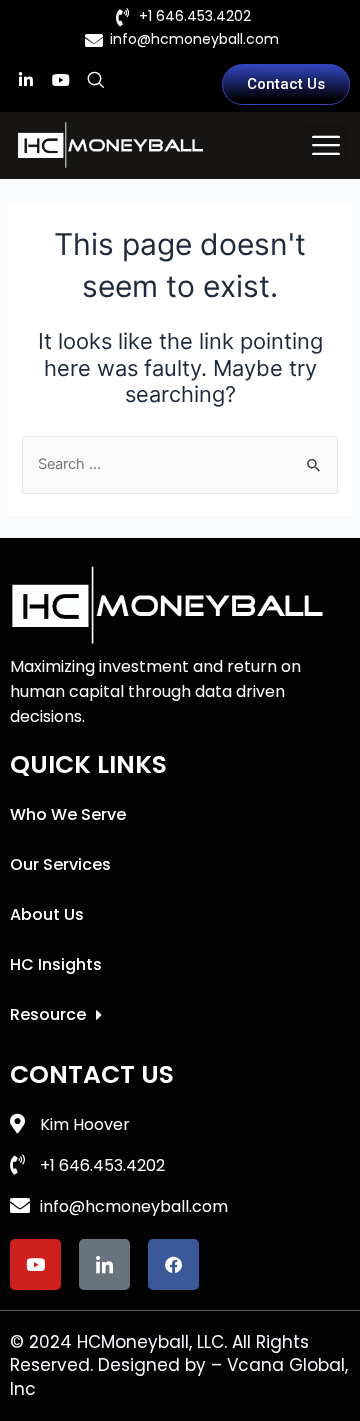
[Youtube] (61, 80)
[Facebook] (173, 1264)
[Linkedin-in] (26, 80)
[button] (326, 145)
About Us (47, 914)
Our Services (60, 864)
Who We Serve (68, 814)
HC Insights (56, 964)
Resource (48, 1014)
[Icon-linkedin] (104, 1264)
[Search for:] (179, 464)
